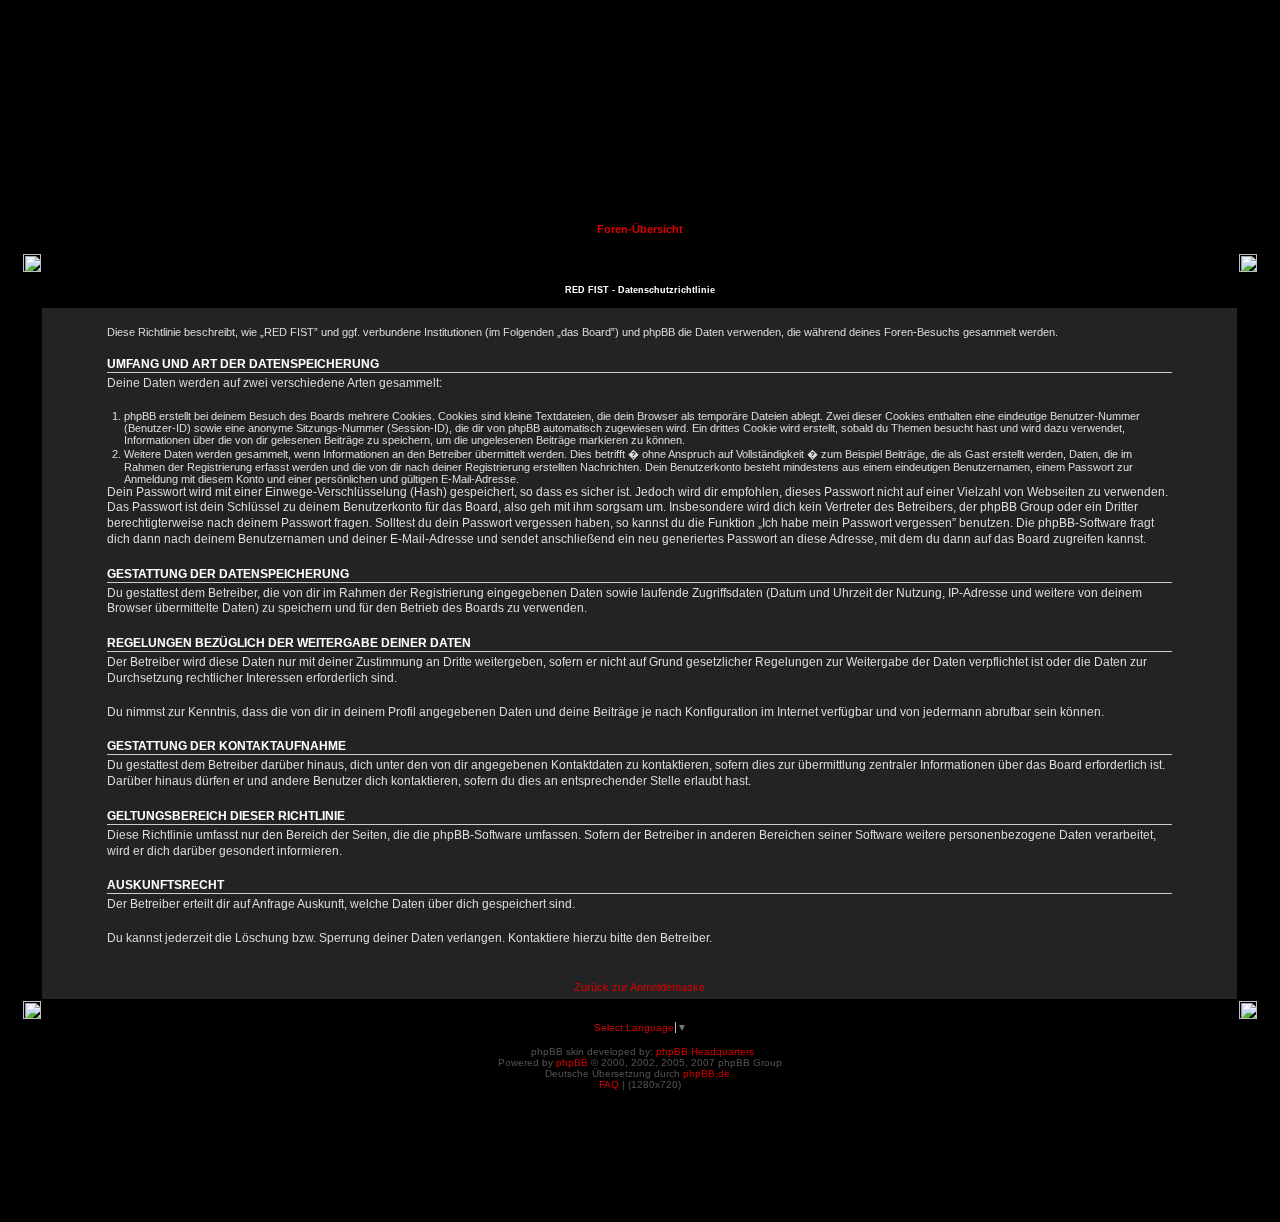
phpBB (572, 1062)
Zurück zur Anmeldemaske (639, 987)
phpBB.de (706, 1073)
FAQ (609, 1084)
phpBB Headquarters (705, 1051)
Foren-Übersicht (640, 229)
